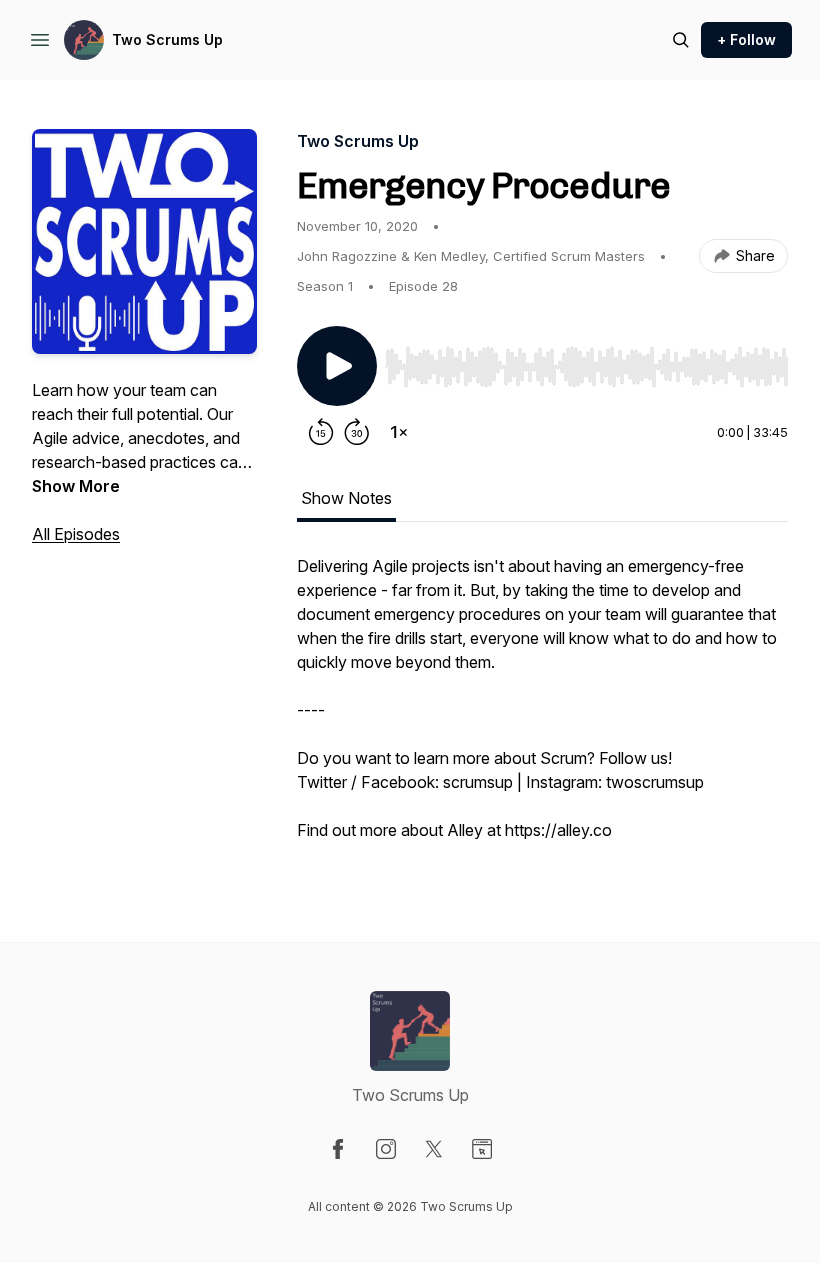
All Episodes (76, 534)
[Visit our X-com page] (434, 1149)
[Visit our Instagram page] (386, 1149)
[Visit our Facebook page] (338, 1149)
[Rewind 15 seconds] (321, 432)
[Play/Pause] (337, 366)
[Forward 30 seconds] (357, 432)
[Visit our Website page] (482, 1149)
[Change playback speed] (399, 432)
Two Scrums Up (167, 39)
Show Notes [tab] (346, 498)
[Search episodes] (681, 40)
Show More (76, 486)
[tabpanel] (542, 708)
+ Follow (746, 39)
